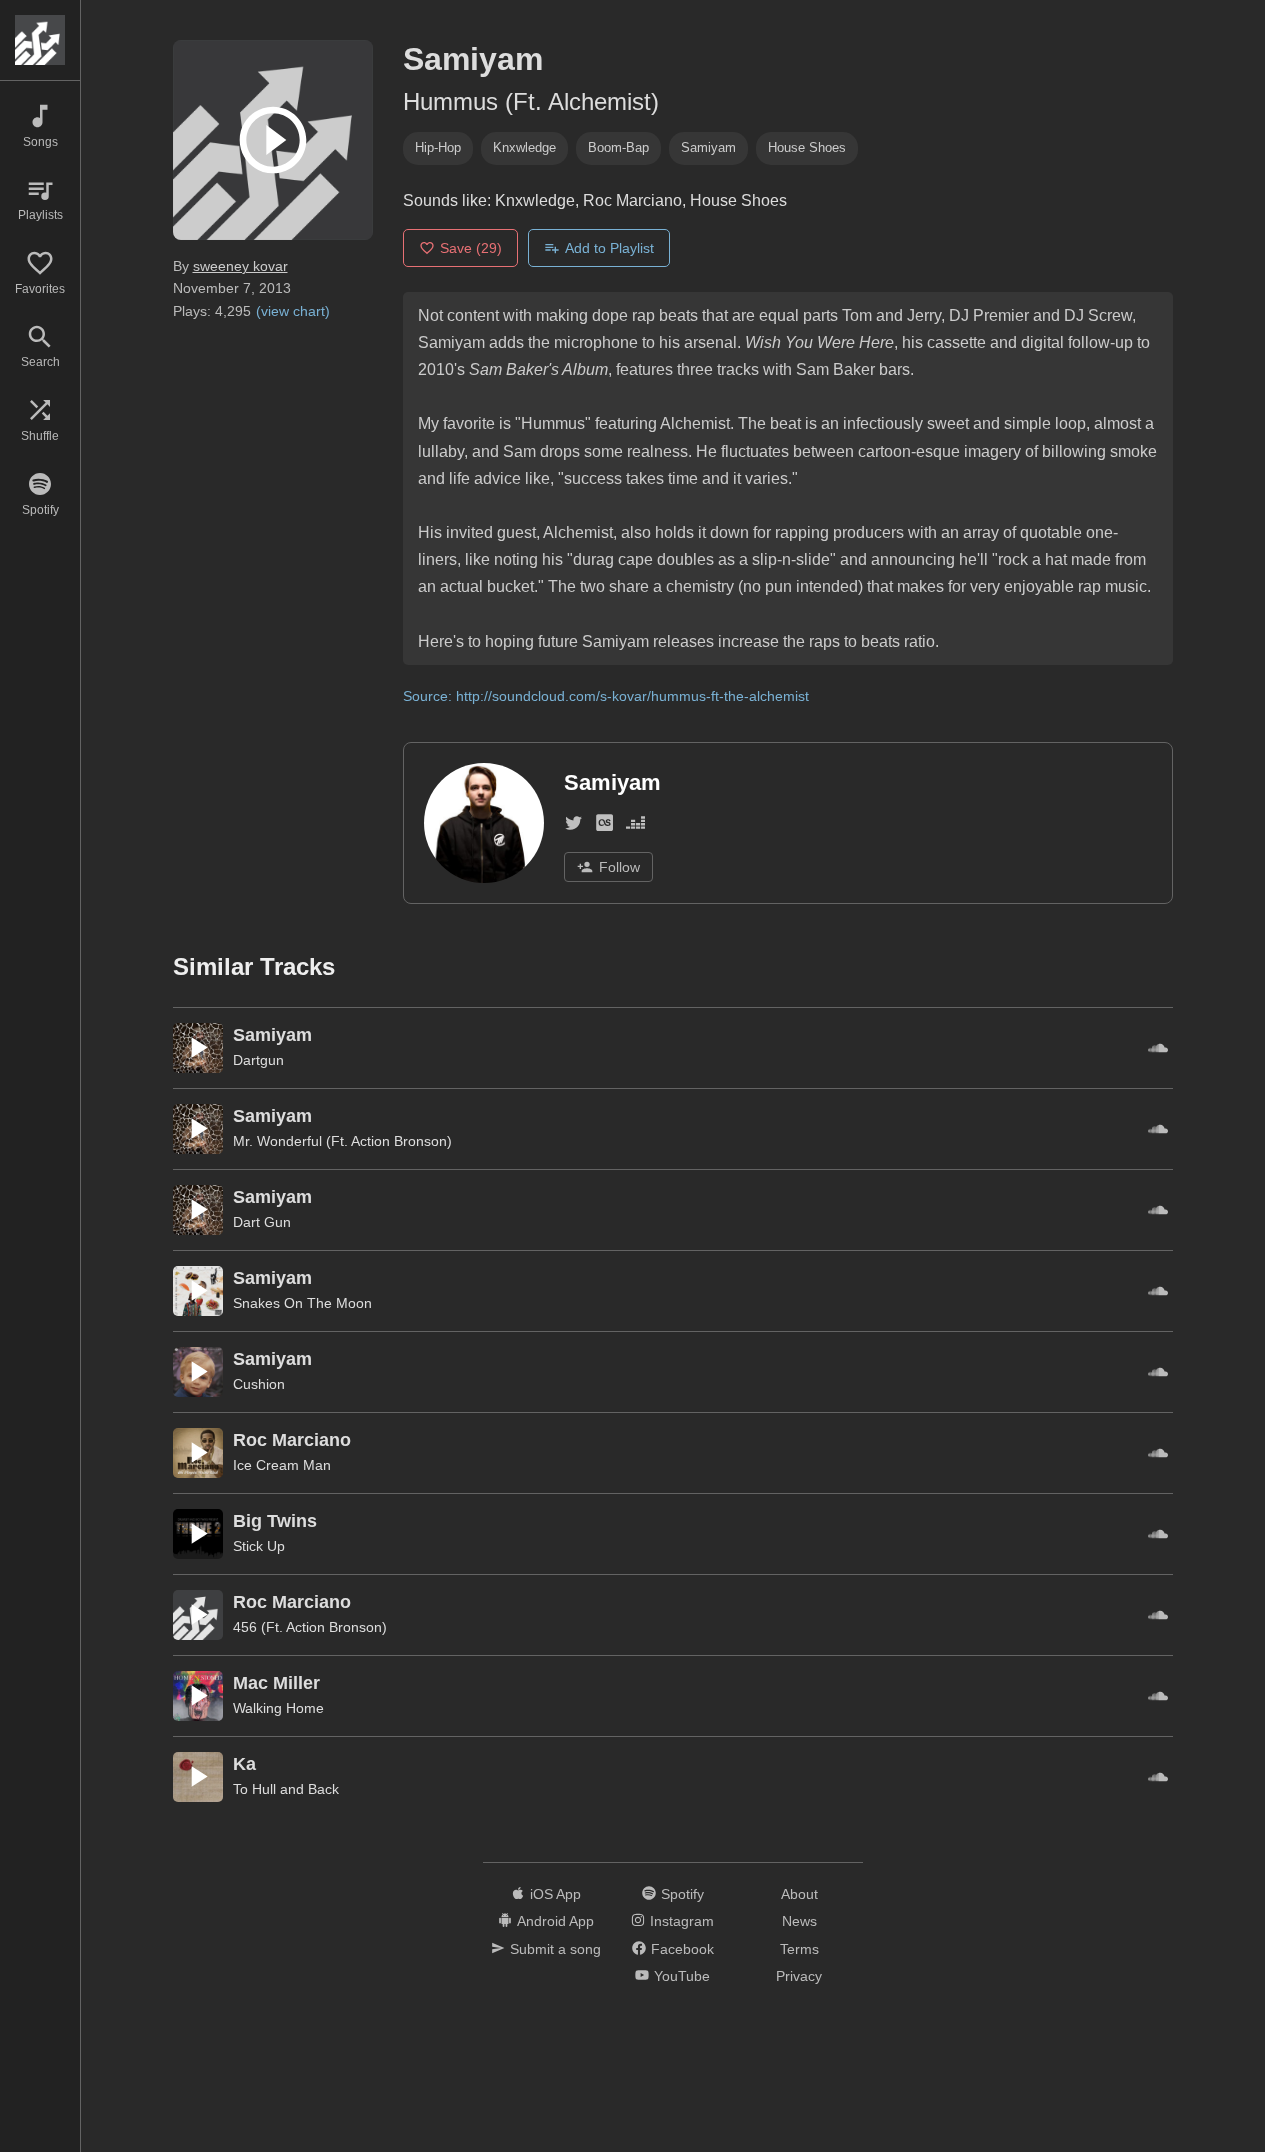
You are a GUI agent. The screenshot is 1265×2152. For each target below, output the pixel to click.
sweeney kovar (240, 266)
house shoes (807, 147)
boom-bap (618, 147)
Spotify (682, 1894)
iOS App (555, 1894)
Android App (555, 1921)
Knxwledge (524, 147)
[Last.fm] (604, 826)
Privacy (799, 1976)
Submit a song (555, 1949)
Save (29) (471, 248)
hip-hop (438, 147)
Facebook (682, 1949)
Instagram (682, 1921)
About (799, 1894)
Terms (799, 1949)
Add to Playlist (609, 248)
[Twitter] (573, 826)
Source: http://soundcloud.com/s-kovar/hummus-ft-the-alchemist (606, 696)
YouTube (682, 1976)
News (799, 1921)
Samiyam (708, 147)
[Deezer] (635, 826)
